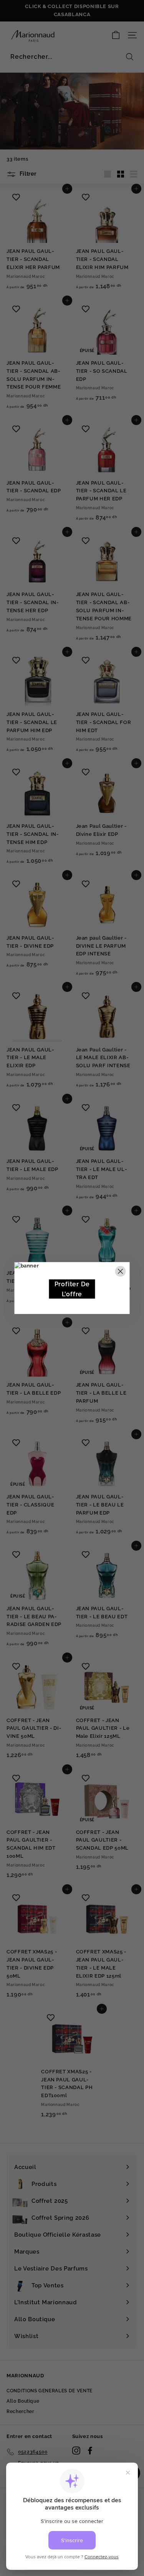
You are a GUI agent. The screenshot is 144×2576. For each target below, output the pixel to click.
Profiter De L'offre (72, 1289)
